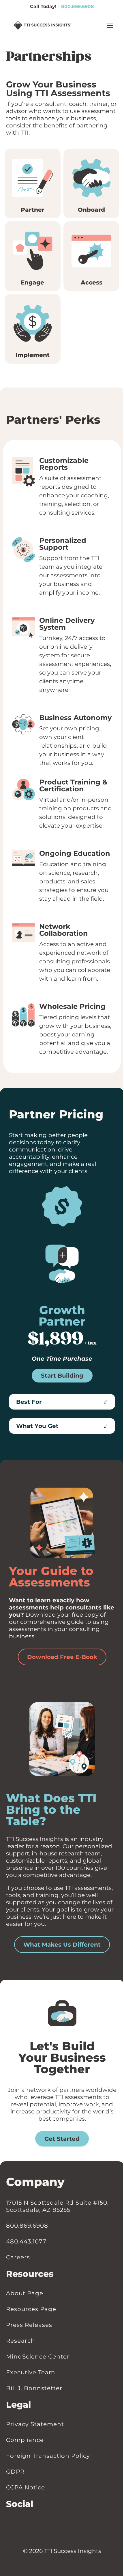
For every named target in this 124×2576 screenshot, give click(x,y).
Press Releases (29, 2325)
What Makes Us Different (62, 1945)
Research (21, 2340)
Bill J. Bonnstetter (34, 2388)
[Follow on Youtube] (26, 2523)
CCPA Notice (26, 2487)
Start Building (62, 1376)
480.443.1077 (26, 2241)
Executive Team (31, 2372)
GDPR (15, 2471)
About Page (25, 2293)
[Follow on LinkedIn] (9, 2523)
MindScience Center (38, 2356)
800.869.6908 (78, 6)
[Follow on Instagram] (20, 2523)
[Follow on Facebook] (15, 2523)
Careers (18, 2257)
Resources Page (31, 2309)
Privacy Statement (35, 2424)
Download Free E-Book (62, 1657)
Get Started (62, 2138)
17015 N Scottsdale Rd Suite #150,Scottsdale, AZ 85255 (57, 2206)
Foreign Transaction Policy (48, 2455)
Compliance (25, 2440)
